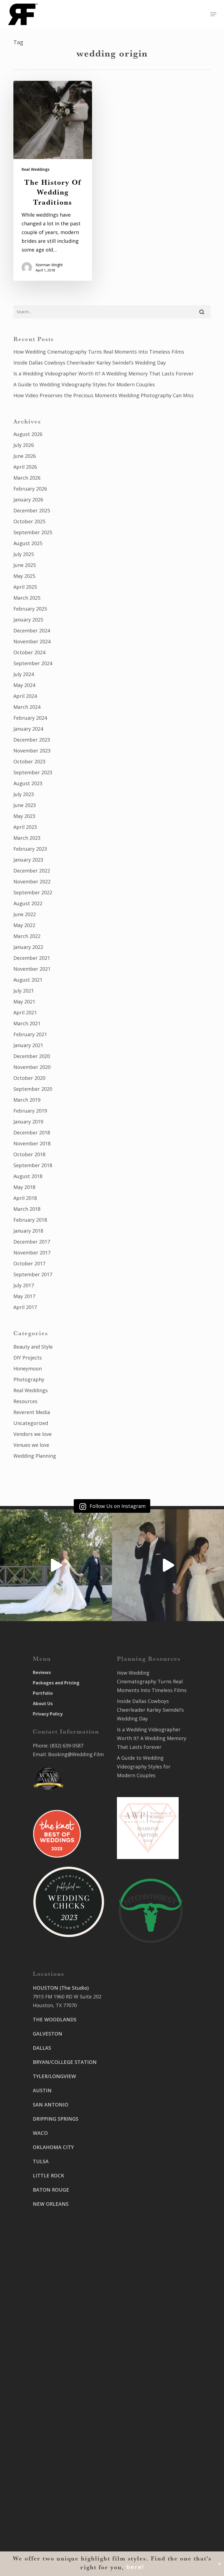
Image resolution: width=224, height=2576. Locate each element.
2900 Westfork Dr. (138, 2118)
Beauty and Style (33, 1347)
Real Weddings (36, 169)
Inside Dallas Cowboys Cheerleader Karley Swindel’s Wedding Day (90, 363)
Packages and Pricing (56, 1683)
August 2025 (28, 543)
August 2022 (28, 903)
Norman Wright (49, 265)
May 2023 (24, 816)
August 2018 (28, 1176)
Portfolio (43, 1693)
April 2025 (25, 587)
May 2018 (24, 1187)
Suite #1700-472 (52, 2501)
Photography (29, 1379)
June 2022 (25, 914)
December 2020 (32, 1056)
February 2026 (30, 489)
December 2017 (32, 1242)
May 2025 (24, 576)
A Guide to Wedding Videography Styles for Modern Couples (84, 384)
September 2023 (33, 772)
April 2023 (25, 827)
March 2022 (27, 936)
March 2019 (27, 1100)
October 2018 (29, 1154)
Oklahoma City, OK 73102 (62, 2437)
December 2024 (32, 630)
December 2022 (32, 871)
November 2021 (32, 969)
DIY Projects (28, 1358)
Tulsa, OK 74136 (51, 2469)
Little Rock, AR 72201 (57, 2509)
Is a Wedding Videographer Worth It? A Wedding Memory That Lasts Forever (104, 373)
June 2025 (25, 565)
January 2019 (28, 1122)
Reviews (42, 1672)
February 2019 (30, 1111)
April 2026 (25, 467)
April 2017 (25, 1307)
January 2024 (28, 729)
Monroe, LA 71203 (138, 2216)
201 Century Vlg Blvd (141, 2198)
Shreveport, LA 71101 (142, 2175)
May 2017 (24, 1296)
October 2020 (29, 1078)
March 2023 (27, 838)
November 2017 (32, 1253)
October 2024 (29, 652)
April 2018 (25, 1198)
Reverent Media (32, 1412)
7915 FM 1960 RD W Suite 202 (67, 1997)
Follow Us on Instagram (117, 1506)
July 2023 (24, 794)
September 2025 (33, 532)
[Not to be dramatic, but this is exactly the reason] (56, 1565)
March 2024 (27, 707)
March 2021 (27, 1023)
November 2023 (32, 751)
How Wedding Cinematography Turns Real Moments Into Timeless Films (99, 352)
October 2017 (29, 1263)
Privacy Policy (48, 1714)
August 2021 (28, 980)
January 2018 (28, 1231)
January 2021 (28, 1045)
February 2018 (30, 1220)
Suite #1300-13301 (54, 2429)
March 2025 (27, 598)
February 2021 (30, 1034)
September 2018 (33, 1165)
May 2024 (24, 685)
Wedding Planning (35, 1456)
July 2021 (24, 991)
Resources (25, 1401)
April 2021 (25, 1012)
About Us (43, 1704)
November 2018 (32, 1143)
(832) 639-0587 (67, 1746)
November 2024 (32, 641)
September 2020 (33, 1089)
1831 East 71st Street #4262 (66, 2460)
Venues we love (31, 1445)
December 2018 (32, 1132)
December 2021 (32, 958)
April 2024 (25, 696)
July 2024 (24, 674)
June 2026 (25, 456)
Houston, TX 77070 (55, 2005)
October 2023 (29, 761)
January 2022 (28, 947)
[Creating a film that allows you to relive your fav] (168, 1565)
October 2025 (29, 521)
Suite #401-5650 (136, 2126)
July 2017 (24, 1285)
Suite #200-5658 (136, 2207)
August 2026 (28, 434)
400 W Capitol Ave (54, 2492)
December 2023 (32, 740)
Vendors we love (33, 1434)
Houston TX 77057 (54, 2253)
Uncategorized (31, 1423)
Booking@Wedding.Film (76, 1754)
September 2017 (33, 1274)
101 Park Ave (48, 2420)
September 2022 (33, 892)
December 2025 (32, 510)
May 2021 (24, 1002)
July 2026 (24, 445)
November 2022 (32, 881)
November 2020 (32, 1067)
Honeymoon (28, 1368)
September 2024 (33, 663)
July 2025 (24, 554)
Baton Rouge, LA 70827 (144, 2135)
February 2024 (30, 718)
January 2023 (28, 860)
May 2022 (24, 925)
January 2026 (28, 500)
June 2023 (25, 805)
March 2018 (27, 1209)
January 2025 (28, 620)
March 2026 (27, 478)
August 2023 (28, 783)
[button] (213, 14)
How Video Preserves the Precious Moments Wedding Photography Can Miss (104, 395)
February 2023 (30, 849)
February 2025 (30, 609)
